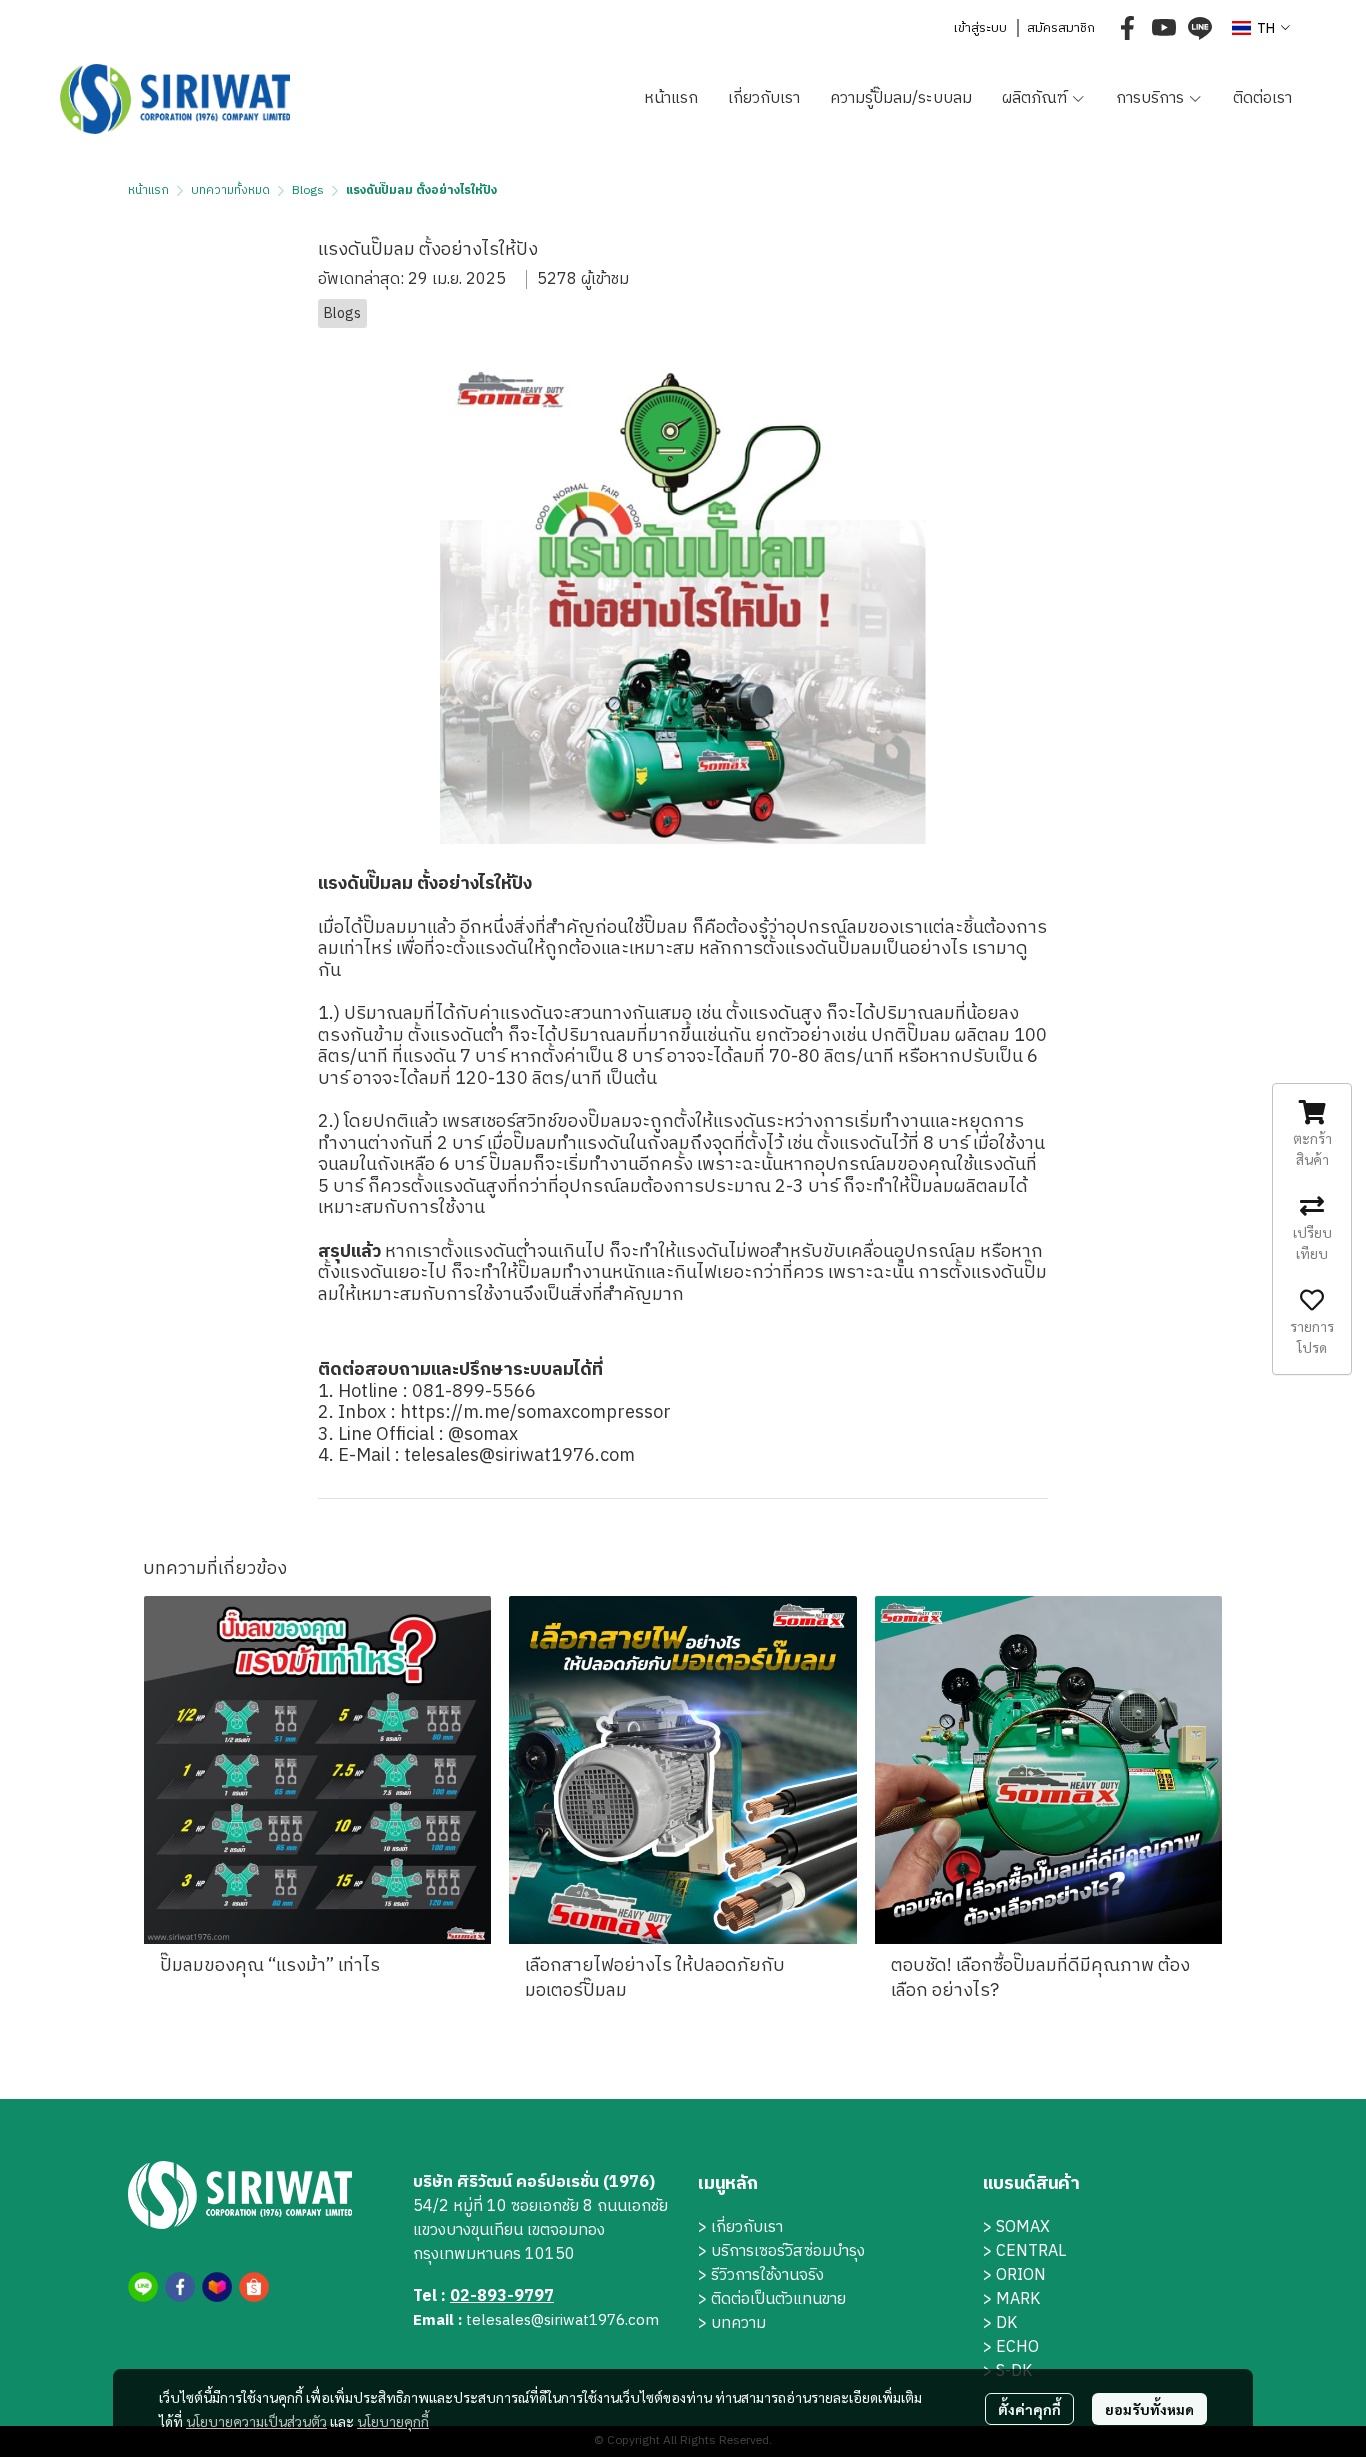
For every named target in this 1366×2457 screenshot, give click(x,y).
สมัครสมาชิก (1061, 28)
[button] (1261, 28)
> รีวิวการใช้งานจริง (761, 2275)
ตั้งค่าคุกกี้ (1029, 2409)
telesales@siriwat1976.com (521, 1456)
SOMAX (1023, 2227)
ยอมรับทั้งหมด (1149, 2409)
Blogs (308, 190)
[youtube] (1164, 28)
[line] (1200, 28)
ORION (1021, 2275)
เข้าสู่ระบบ (980, 28)
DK (1006, 2323)
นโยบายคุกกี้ (393, 2421)
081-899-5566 (474, 1392)
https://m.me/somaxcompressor (537, 1413)
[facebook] (1128, 28)
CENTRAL (1031, 2251)
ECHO (1017, 2347)
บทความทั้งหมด (230, 190)
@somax (483, 1435)
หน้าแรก (148, 190)
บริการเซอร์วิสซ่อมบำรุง (788, 2251)
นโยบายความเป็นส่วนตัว (256, 2421)
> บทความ (732, 2323)
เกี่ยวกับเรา (747, 2227)
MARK (1018, 2299)
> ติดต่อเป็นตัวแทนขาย (772, 2299)
